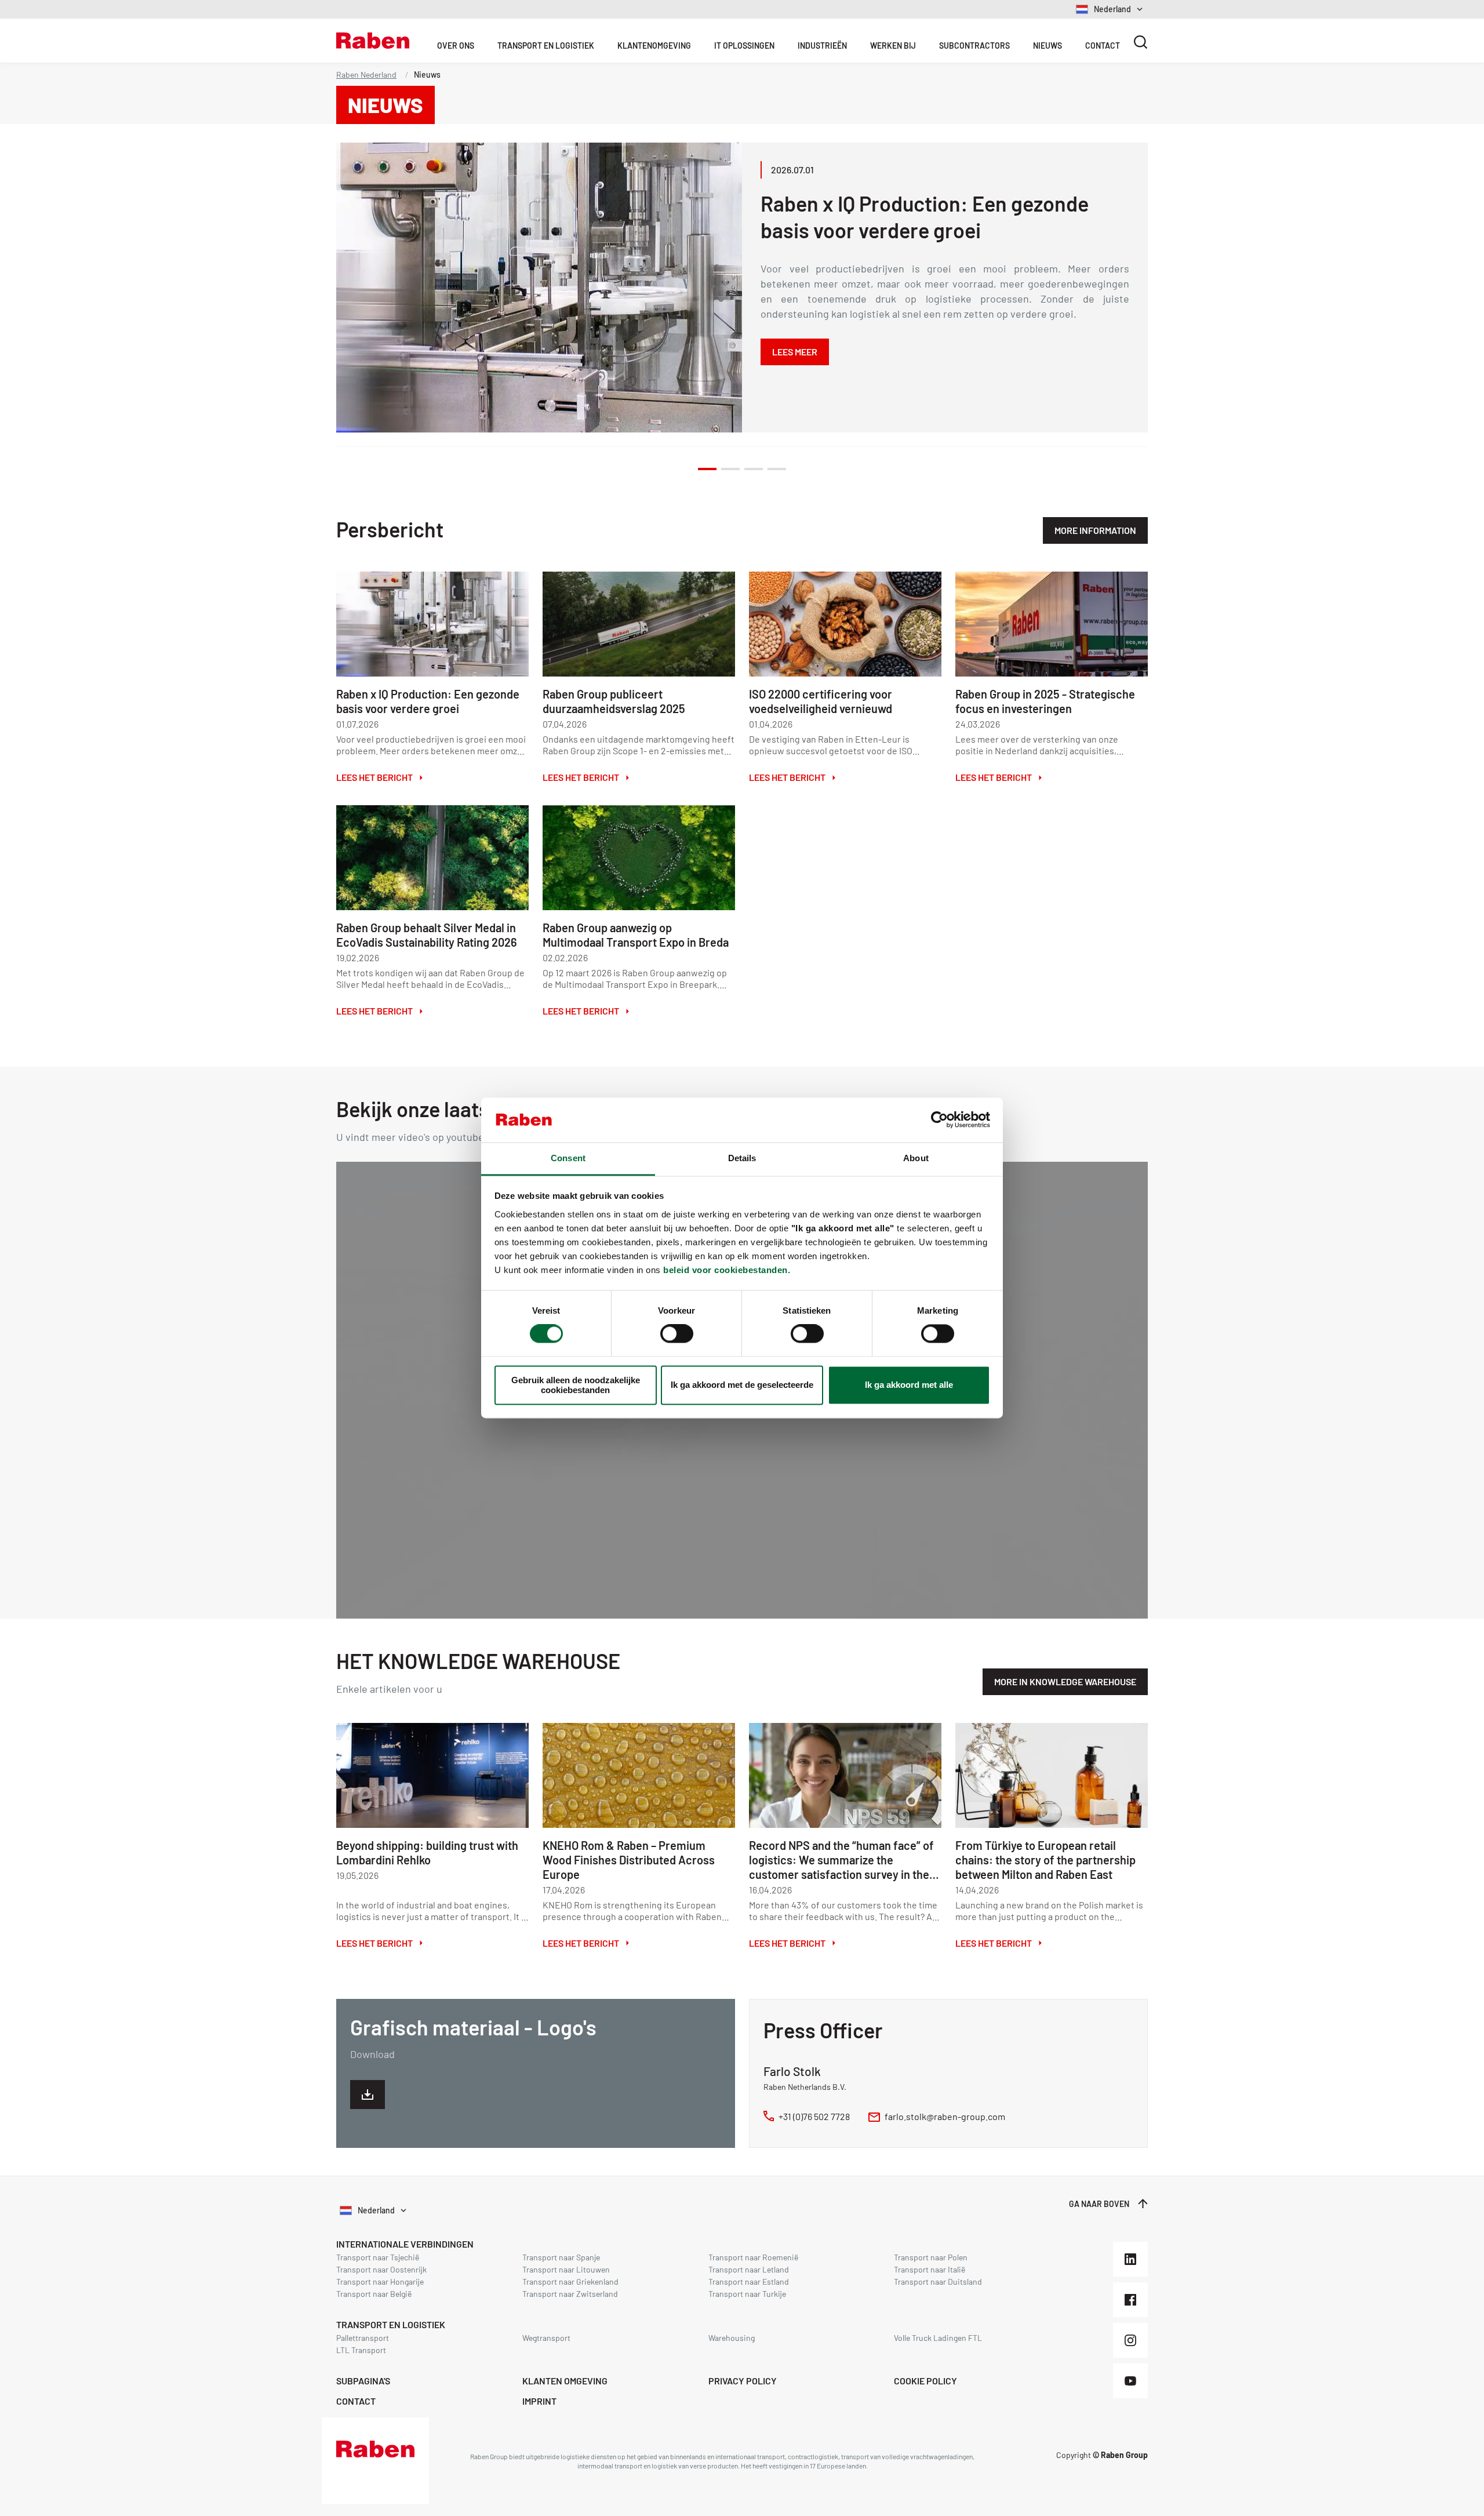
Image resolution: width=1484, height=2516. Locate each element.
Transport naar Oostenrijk (381, 2269)
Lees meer (795, 352)
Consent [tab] (568, 1158)
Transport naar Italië (930, 2269)
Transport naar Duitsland (938, 2282)
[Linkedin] (1130, 2259)
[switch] (677, 1334)
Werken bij (893, 46)
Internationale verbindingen (405, 2244)
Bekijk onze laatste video (449, 1109)
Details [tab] (742, 1158)
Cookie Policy (925, 2381)
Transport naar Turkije (747, 2294)
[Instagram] (1130, 2340)
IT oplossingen (744, 46)
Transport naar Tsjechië (378, 2257)
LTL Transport (361, 2350)
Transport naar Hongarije (380, 2282)
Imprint (539, 2401)
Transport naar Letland (749, 2269)
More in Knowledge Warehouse (1065, 1681)
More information (1095, 530)
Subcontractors (974, 46)
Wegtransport (546, 2338)
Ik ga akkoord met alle (909, 1385)
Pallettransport (363, 2338)
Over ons (456, 46)
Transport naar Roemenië (753, 2257)
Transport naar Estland (749, 2282)
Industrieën (822, 46)
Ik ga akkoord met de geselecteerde (742, 1385)
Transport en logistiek (391, 2324)
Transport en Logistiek (546, 46)
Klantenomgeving (654, 46)
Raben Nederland (366, 74)
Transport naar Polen (931, 2257)
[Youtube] (1130, 2381)
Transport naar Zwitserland (570, 2294)
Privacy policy (743, 2381)
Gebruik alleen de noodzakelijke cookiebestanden (576, 1385)
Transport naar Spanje (561, 2257)
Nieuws (1047, 46)
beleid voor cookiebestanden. (727, 1270)
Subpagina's (363, 2381)
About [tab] (916, 1158)
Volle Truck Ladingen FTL (938, 2338)
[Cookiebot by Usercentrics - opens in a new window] (939, 1120)
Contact (1103, 46)
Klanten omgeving (565, 2381)
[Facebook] (1130, 2300)
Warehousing (732, 2338)
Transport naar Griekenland (570, 2282)
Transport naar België (374, 2294)
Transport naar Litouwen (566, 2269)
